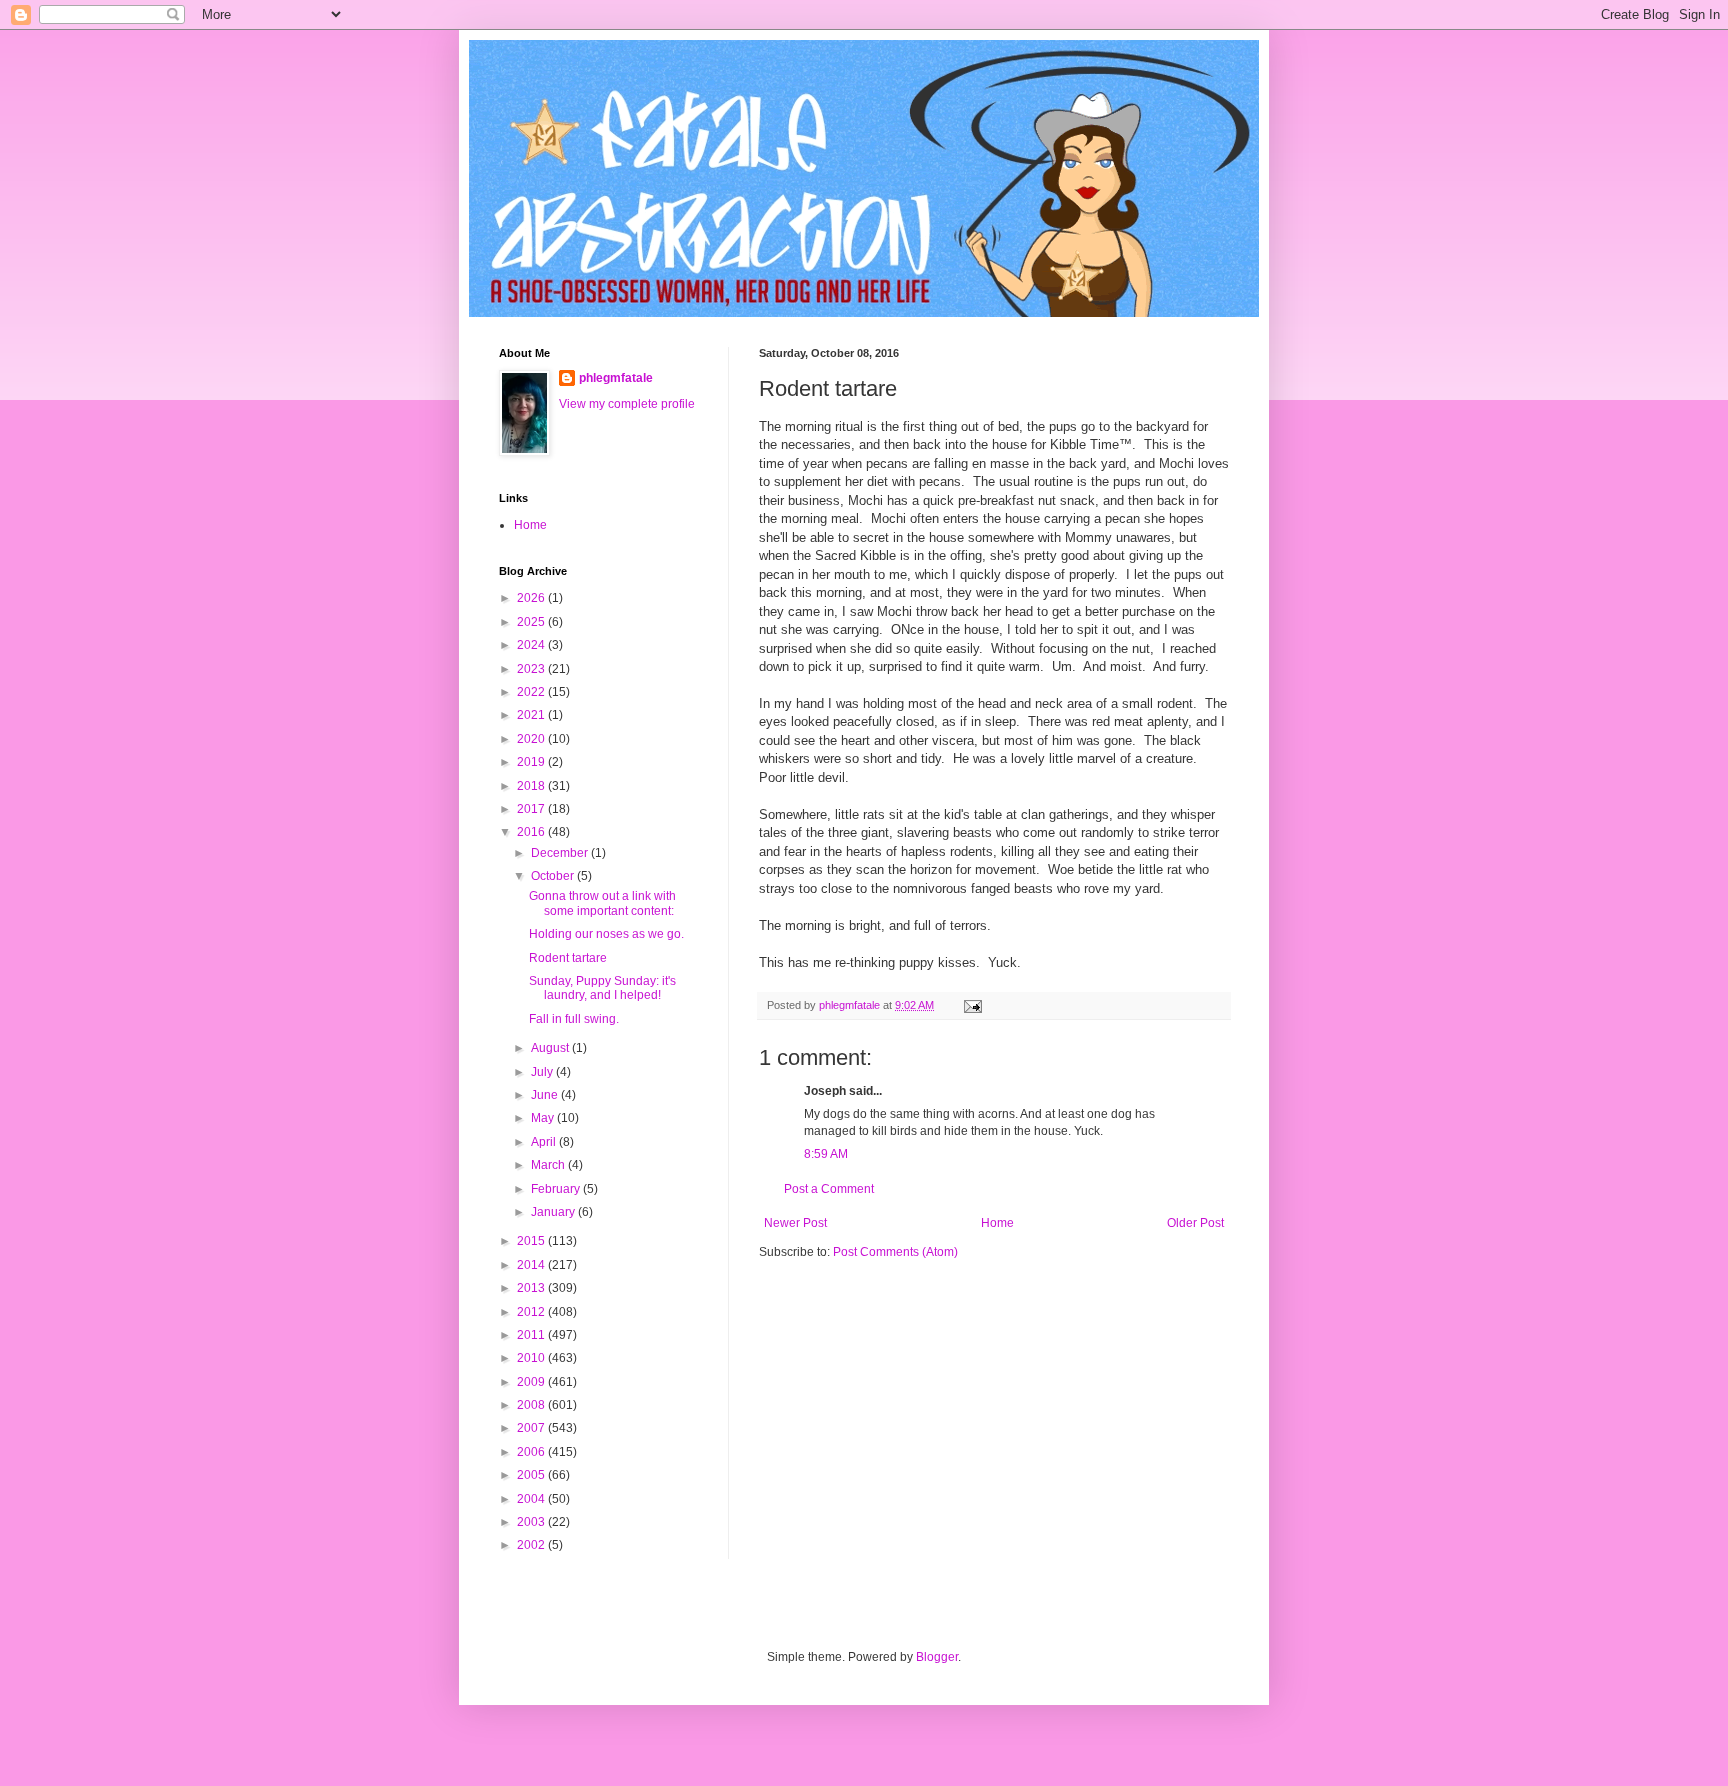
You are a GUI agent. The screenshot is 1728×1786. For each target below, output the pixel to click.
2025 (532, 622)
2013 (532, 1288)
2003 (532, 1522)
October (554, 876)
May (544, 1118)
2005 (532, 1475)
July (543, 1072)
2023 (532, 669)
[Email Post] (972, 1005)
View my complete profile (627, 404)
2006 (532, 1452)
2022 (532, 692)
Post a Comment (829, 1189)
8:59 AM (826, 1154)
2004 (532, 1499)
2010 (532, 1358)
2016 (532, 832)
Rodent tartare (568, 958)
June (546, 1095)
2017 (532, 809)
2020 (532, 739)
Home (997, 1223)
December (561, 853)
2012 (532, 1312)
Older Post (1195, 1223)
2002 (532, 1545)
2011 (532, 1335)
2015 (532, 1241)
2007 (532, 1428)
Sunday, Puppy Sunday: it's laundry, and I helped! (602, 988)
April (545, 1142)
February (557, 1189)
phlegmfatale (616, 378)
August (551, 1048)
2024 (532, 645)
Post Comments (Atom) (895, 1252)
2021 (532, 715)
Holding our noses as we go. (606, 934)
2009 (532, 1382)
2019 (532, 762)
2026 (532, 598)
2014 (532, 1265)
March (549, 1165)
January (554, 1212)
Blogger (937, 1657)
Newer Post (795, 1223)
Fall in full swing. (574, 1019)
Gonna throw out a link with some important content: (602, 903)
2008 (532, 1405)
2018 (532, 786)
